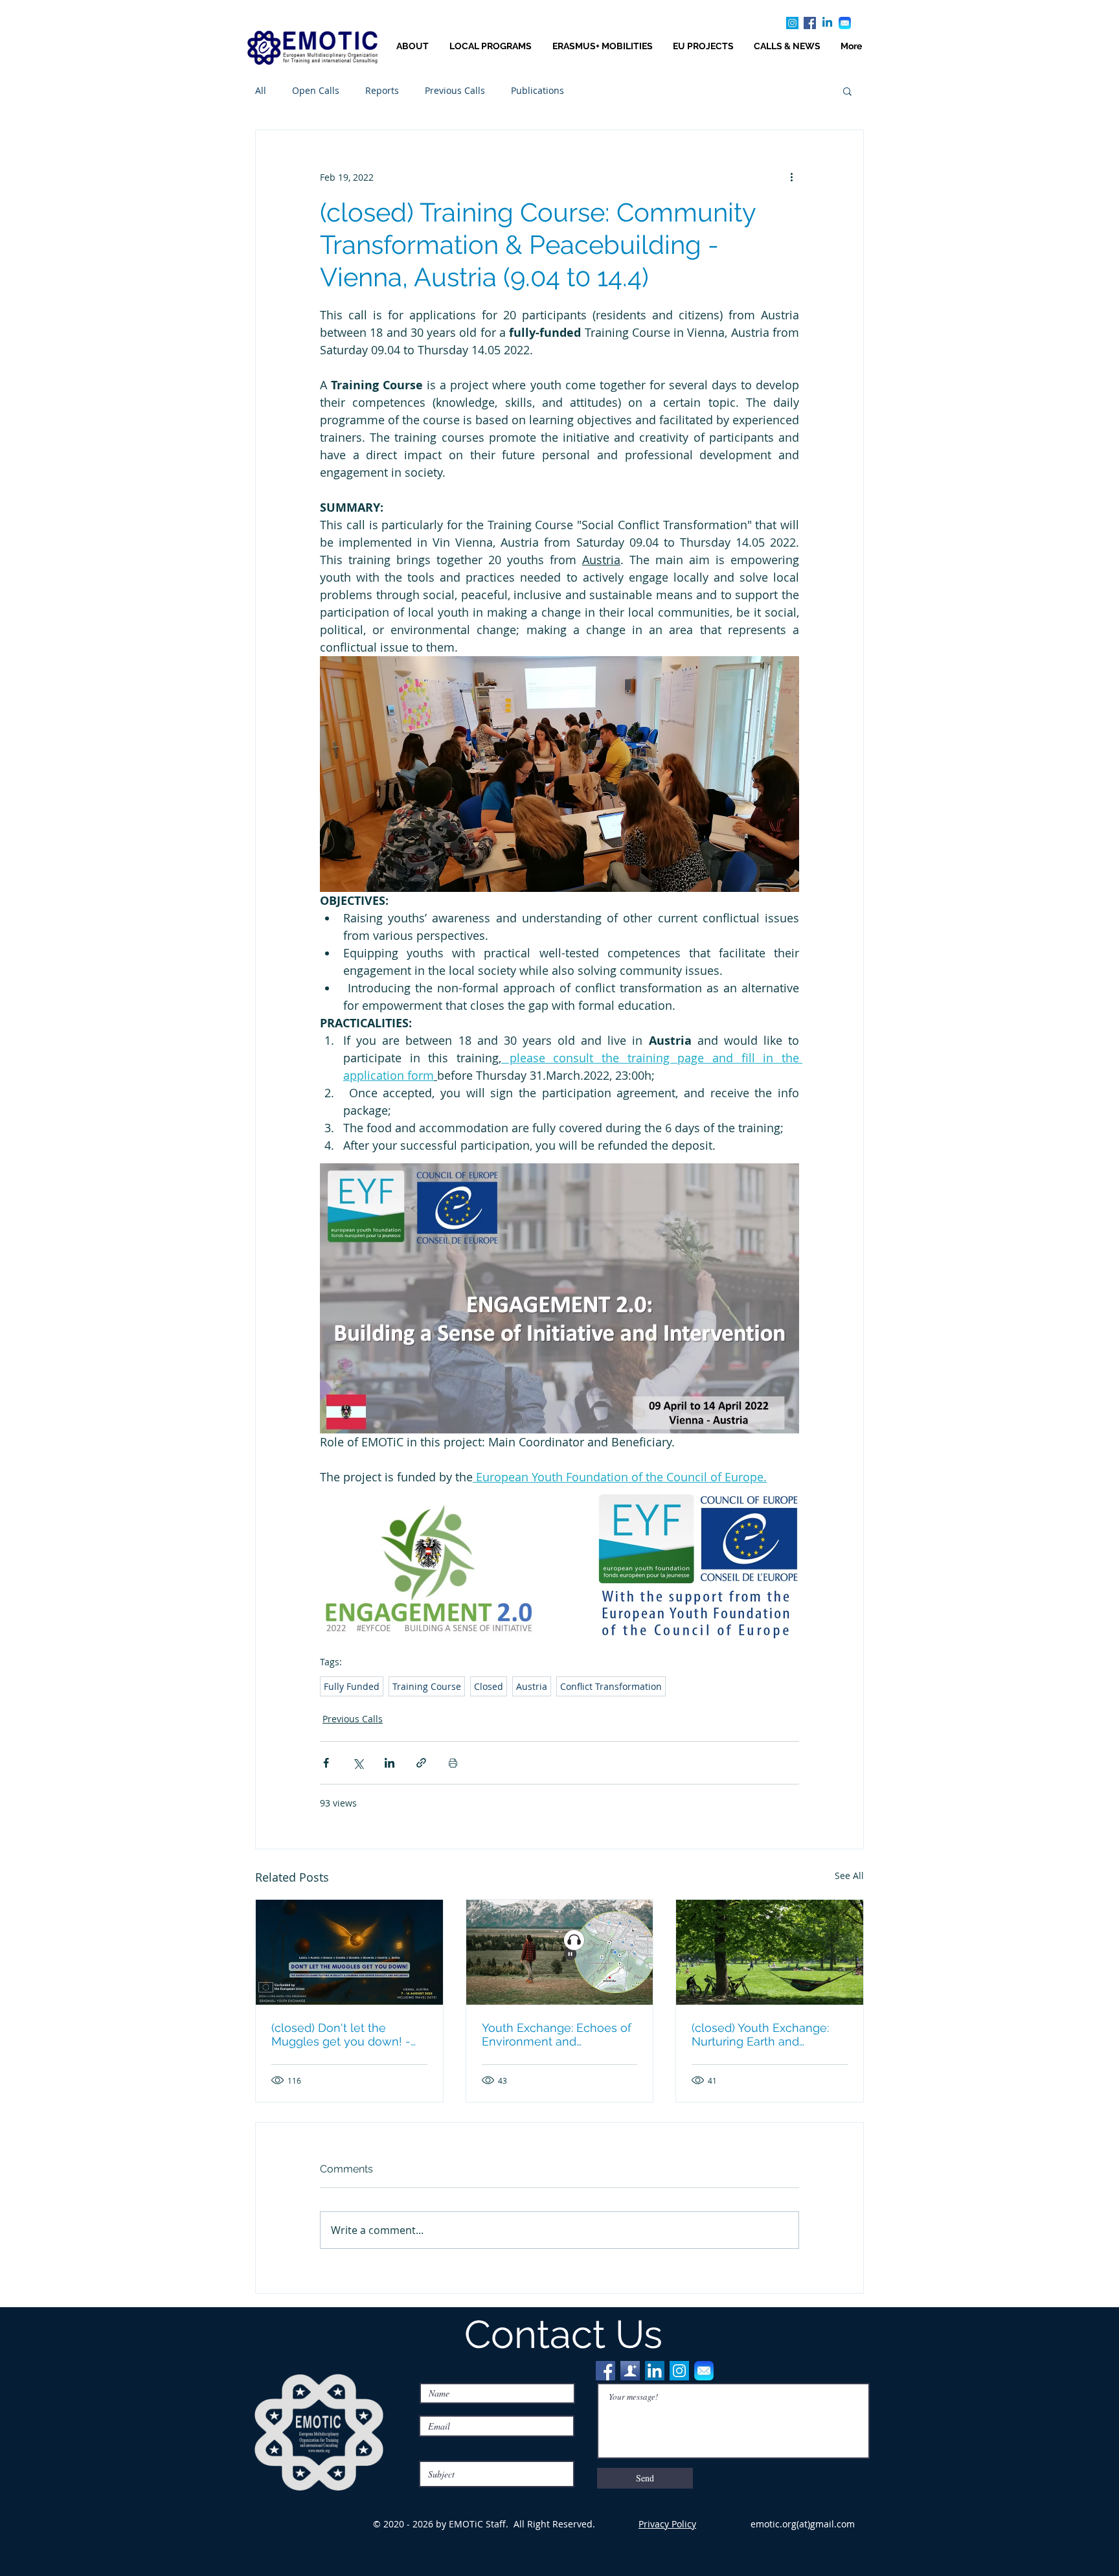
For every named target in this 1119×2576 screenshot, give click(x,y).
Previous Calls (455, 90)
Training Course (427, 1686)
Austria (532, 1686)
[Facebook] (810, 23)
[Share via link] (421, 1763)
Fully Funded (352, 1686)
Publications (537, 90)
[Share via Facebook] (326, 1763)
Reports (382, 90)
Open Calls (316, 90)
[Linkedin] (827, 23)
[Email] (845, 23)
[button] (847, 91)
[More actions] (791, 177)
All (261, 90)
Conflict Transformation (611, 1686)
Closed (489, 1686)
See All (849, 1875)
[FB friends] (630, 2371)
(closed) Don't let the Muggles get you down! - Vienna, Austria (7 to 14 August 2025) (341, 2035)
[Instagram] (792, 23)
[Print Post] (453, 1763)
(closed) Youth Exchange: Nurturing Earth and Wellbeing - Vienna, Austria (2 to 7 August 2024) (766, 2035)
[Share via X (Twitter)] (358, 1763)
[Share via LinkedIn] (390, 1763)
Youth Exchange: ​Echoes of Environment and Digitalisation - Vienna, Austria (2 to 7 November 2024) (557, 2035)
